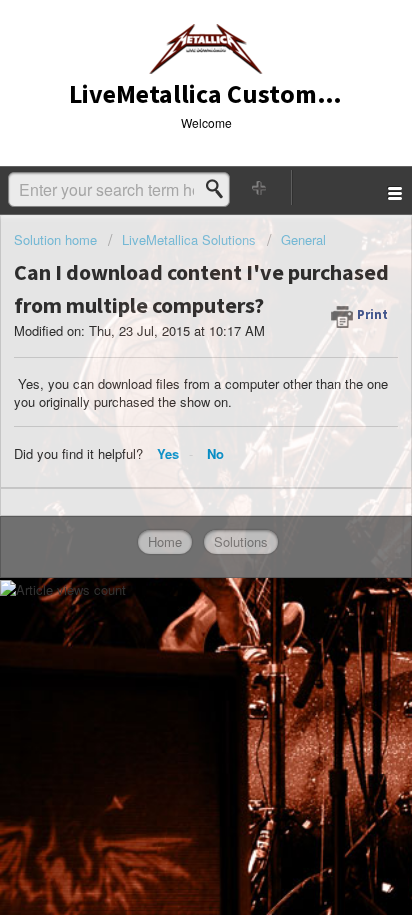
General (303, 239)
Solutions (241, 541)
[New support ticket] (260, 187)
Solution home (57, 239)
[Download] (169, 441)
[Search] (220, 189)
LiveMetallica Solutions (189, 239)
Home (165, 541)
